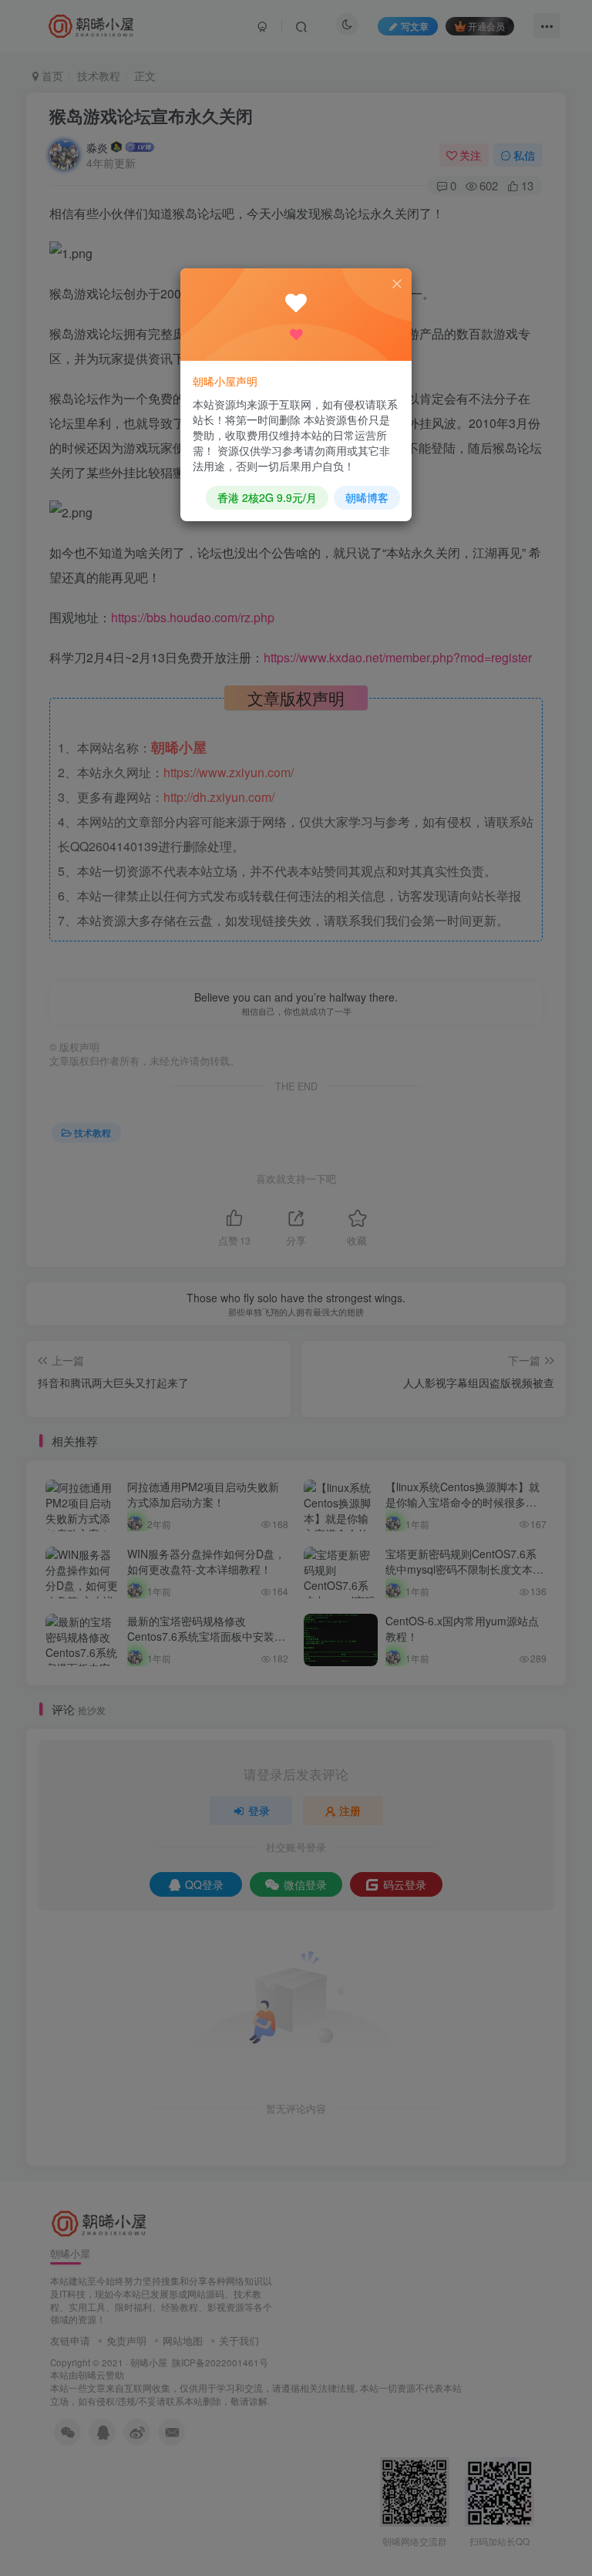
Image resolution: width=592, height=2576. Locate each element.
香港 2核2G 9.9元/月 (267, 497)
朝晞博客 (367, 497)
